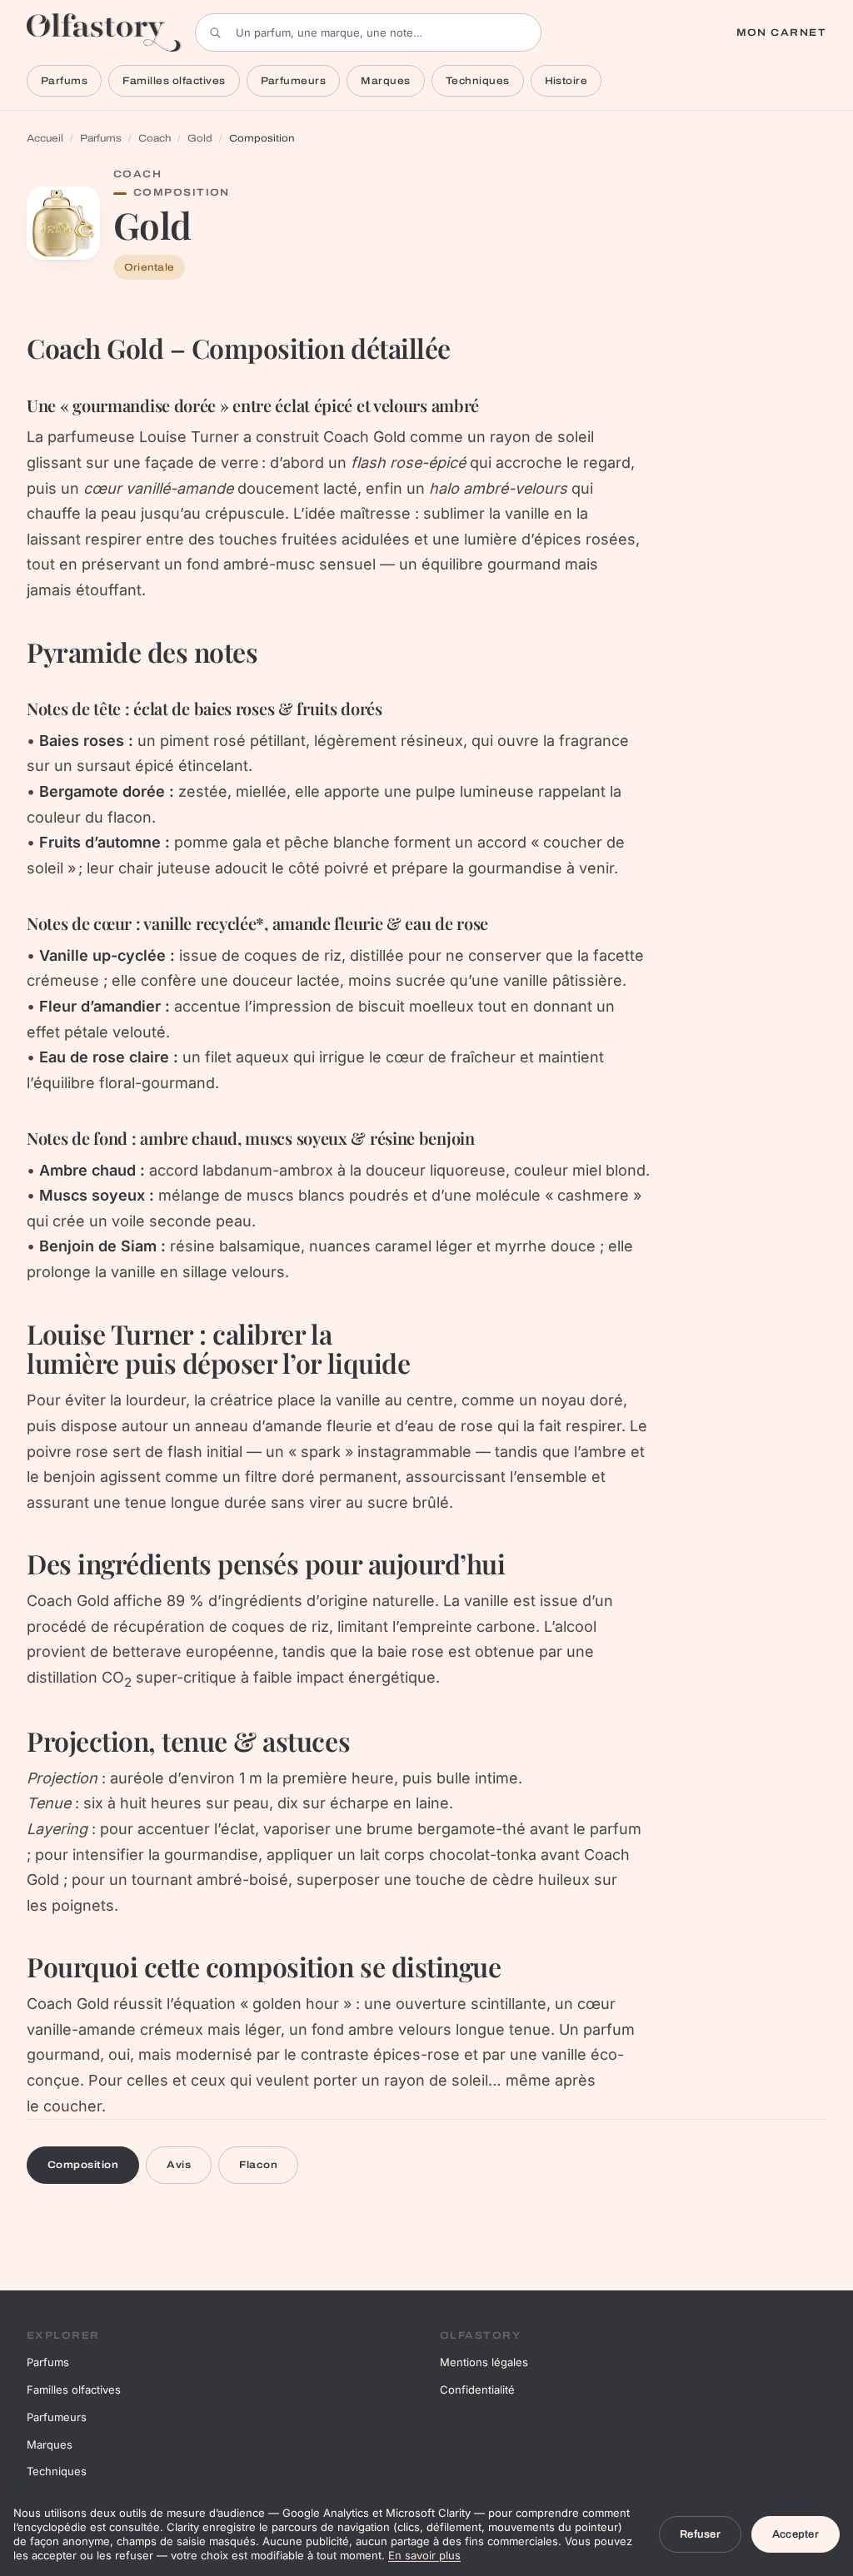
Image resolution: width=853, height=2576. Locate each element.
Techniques (478, 81)
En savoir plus (424, 2555)
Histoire (566, 81)
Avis (179, 2165)
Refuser (700, 2534)
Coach (155, 138)
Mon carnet (781, 32)
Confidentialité (477, 2390)
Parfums (64, 81)
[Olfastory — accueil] (104, 32)
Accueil (45, 138)
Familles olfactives (174, 81)
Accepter (796, 2534)
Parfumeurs (294, 81)
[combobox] (368, 32)
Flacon (258, 2165)
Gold (200, 138)
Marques (385, 81)
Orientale (149, 267)
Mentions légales (484, 2362)
